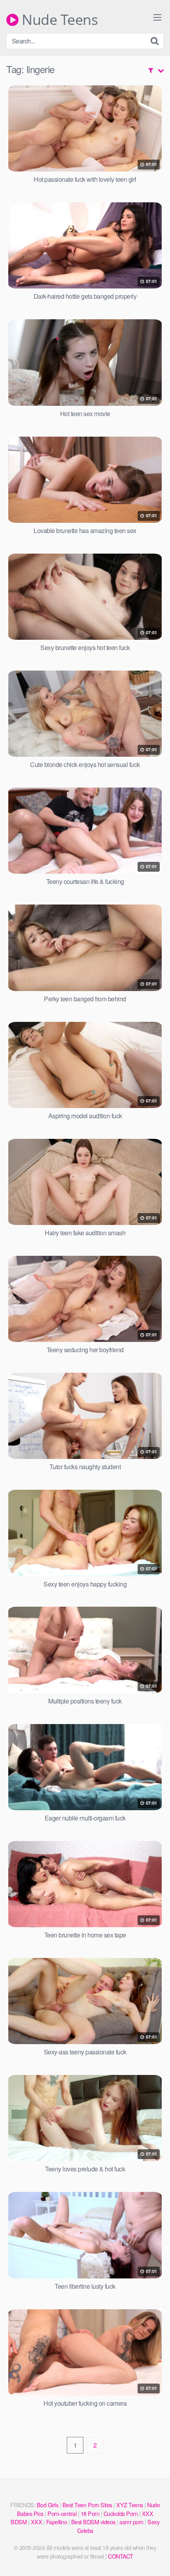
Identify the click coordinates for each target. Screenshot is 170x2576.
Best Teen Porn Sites (87, 2505)
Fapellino (57, 2522)
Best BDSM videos (93, 2522)
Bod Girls (48, 2505)
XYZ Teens (130, 2505)
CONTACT (121, 2556)
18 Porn (90, 2513)
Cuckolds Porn (121, 2513)
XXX (37, 2522)
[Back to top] (156, 2559)
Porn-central (62, 2513)
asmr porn (131, 2522)
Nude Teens (58, 20)
